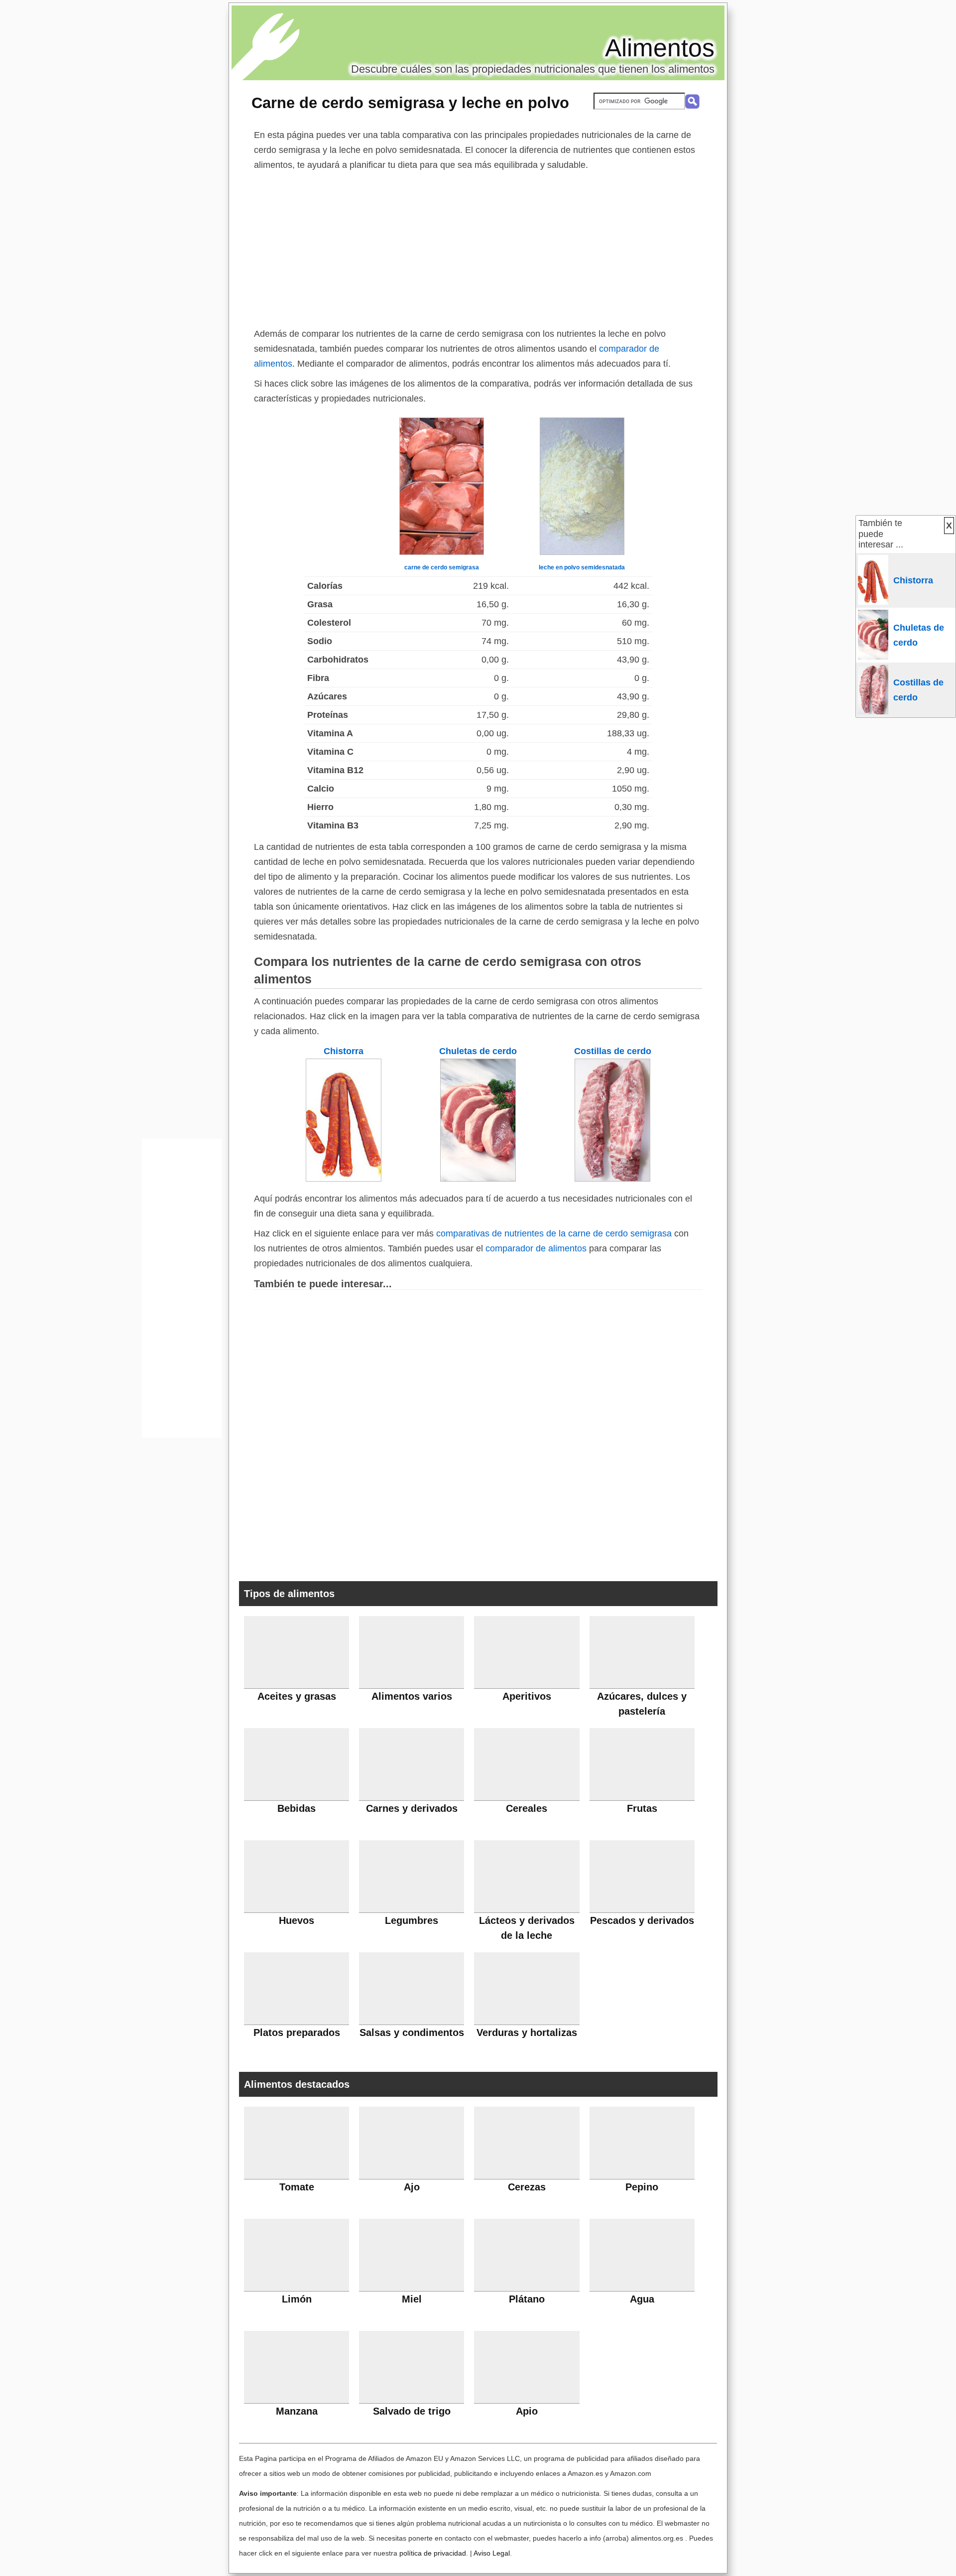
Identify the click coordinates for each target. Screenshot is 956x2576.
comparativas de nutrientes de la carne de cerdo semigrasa (554, 1233)
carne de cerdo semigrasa (442, 567)
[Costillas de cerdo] (612, 1179)
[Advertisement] (478, 247)
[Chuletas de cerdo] (478, 1179)
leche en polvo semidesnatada (582, 567)
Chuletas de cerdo (478, 1051)
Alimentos (660, 48)
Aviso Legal (492, 2553)
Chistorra (344, 1051)
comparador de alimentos (536, 1248)
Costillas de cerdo (613, 1051)
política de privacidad (433, 2553)
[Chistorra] (344, 1179)
